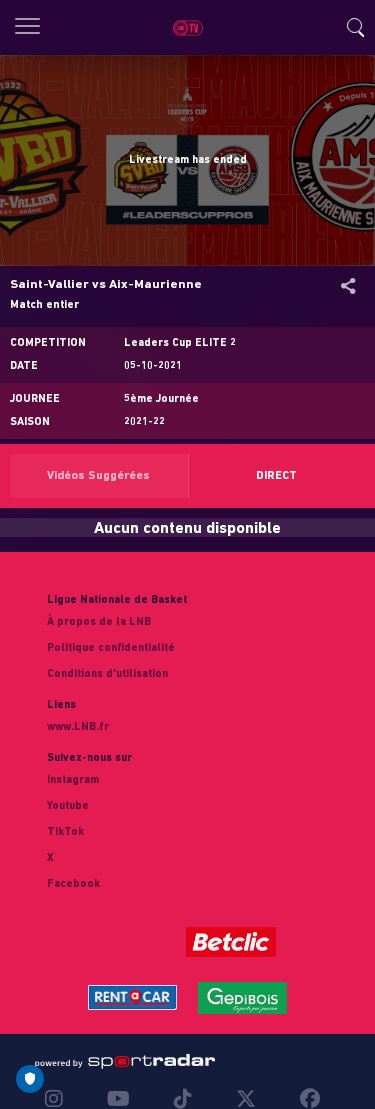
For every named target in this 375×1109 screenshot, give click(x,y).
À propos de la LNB (99, 622)
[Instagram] (59, 1099)
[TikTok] (183, 1099)
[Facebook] (305, 1099)
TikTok (65, 832)
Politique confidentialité (111, 648)
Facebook (73, 884)
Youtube (68, 806)
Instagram (73, 780)
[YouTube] (118, 1099)
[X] (246, 1099)
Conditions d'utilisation (107, 674)
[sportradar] (125, 1062)
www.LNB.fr (78, 727)
